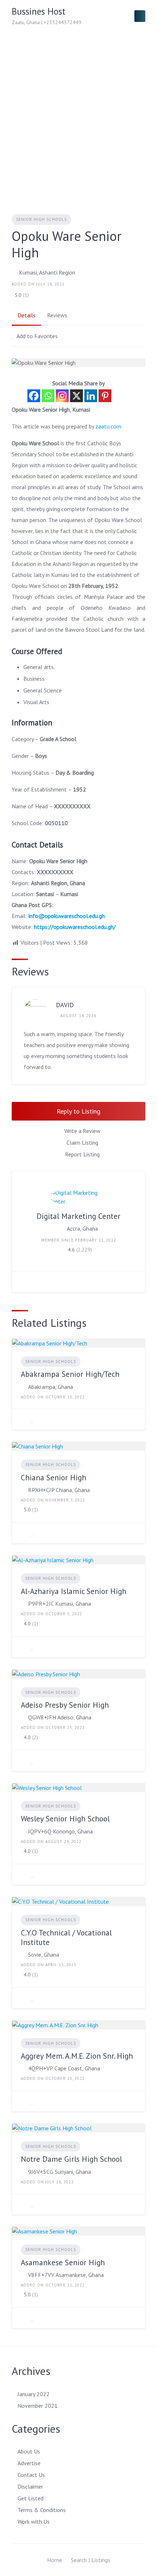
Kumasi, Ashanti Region (47, 272)
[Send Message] (23, 1282)
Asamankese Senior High (63, 2263)
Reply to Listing (78, 1111)
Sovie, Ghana (44, 1954)
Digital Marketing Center (78, 1216)
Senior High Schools (41, 219)
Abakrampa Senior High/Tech (70, 1374)
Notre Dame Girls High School (71, 2159)
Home (55, 2560)
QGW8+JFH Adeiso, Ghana (60, 1717)
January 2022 (34, 2394)
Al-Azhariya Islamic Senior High (74, 1591)
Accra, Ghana (82, 1228)
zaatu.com (108, 426)
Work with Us (34, 2522)
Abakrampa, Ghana (51, 1387)
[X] (76, 396)
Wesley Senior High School (65, 1819)
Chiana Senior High (53, 1478)
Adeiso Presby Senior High (65, 1705)
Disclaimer (30, 2486)
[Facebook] (34, 396)
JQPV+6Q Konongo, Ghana (60, 1831)
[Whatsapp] (48, 396)
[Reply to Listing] (23, 1419)
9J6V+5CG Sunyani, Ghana (60, 2172)
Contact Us (31, 2475)
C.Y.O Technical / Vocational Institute (66, 1937)
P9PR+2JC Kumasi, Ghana (60, 1604)
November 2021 (38, 2406)
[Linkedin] (91, 396)
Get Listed (30, 2498)
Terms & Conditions (42, 2510)
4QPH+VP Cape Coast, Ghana (64, 2068)
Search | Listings (91, 2560)
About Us (29, 2451)
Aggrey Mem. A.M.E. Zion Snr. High (77, 2056)
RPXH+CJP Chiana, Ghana (59, 1490)
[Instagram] (62, 396)
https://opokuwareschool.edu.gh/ (75, 927)
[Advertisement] (78, 114)
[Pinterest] (105, 396)
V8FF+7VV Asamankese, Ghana (66, 2275)
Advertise (29, 2463)
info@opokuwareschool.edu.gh (67, 916)
